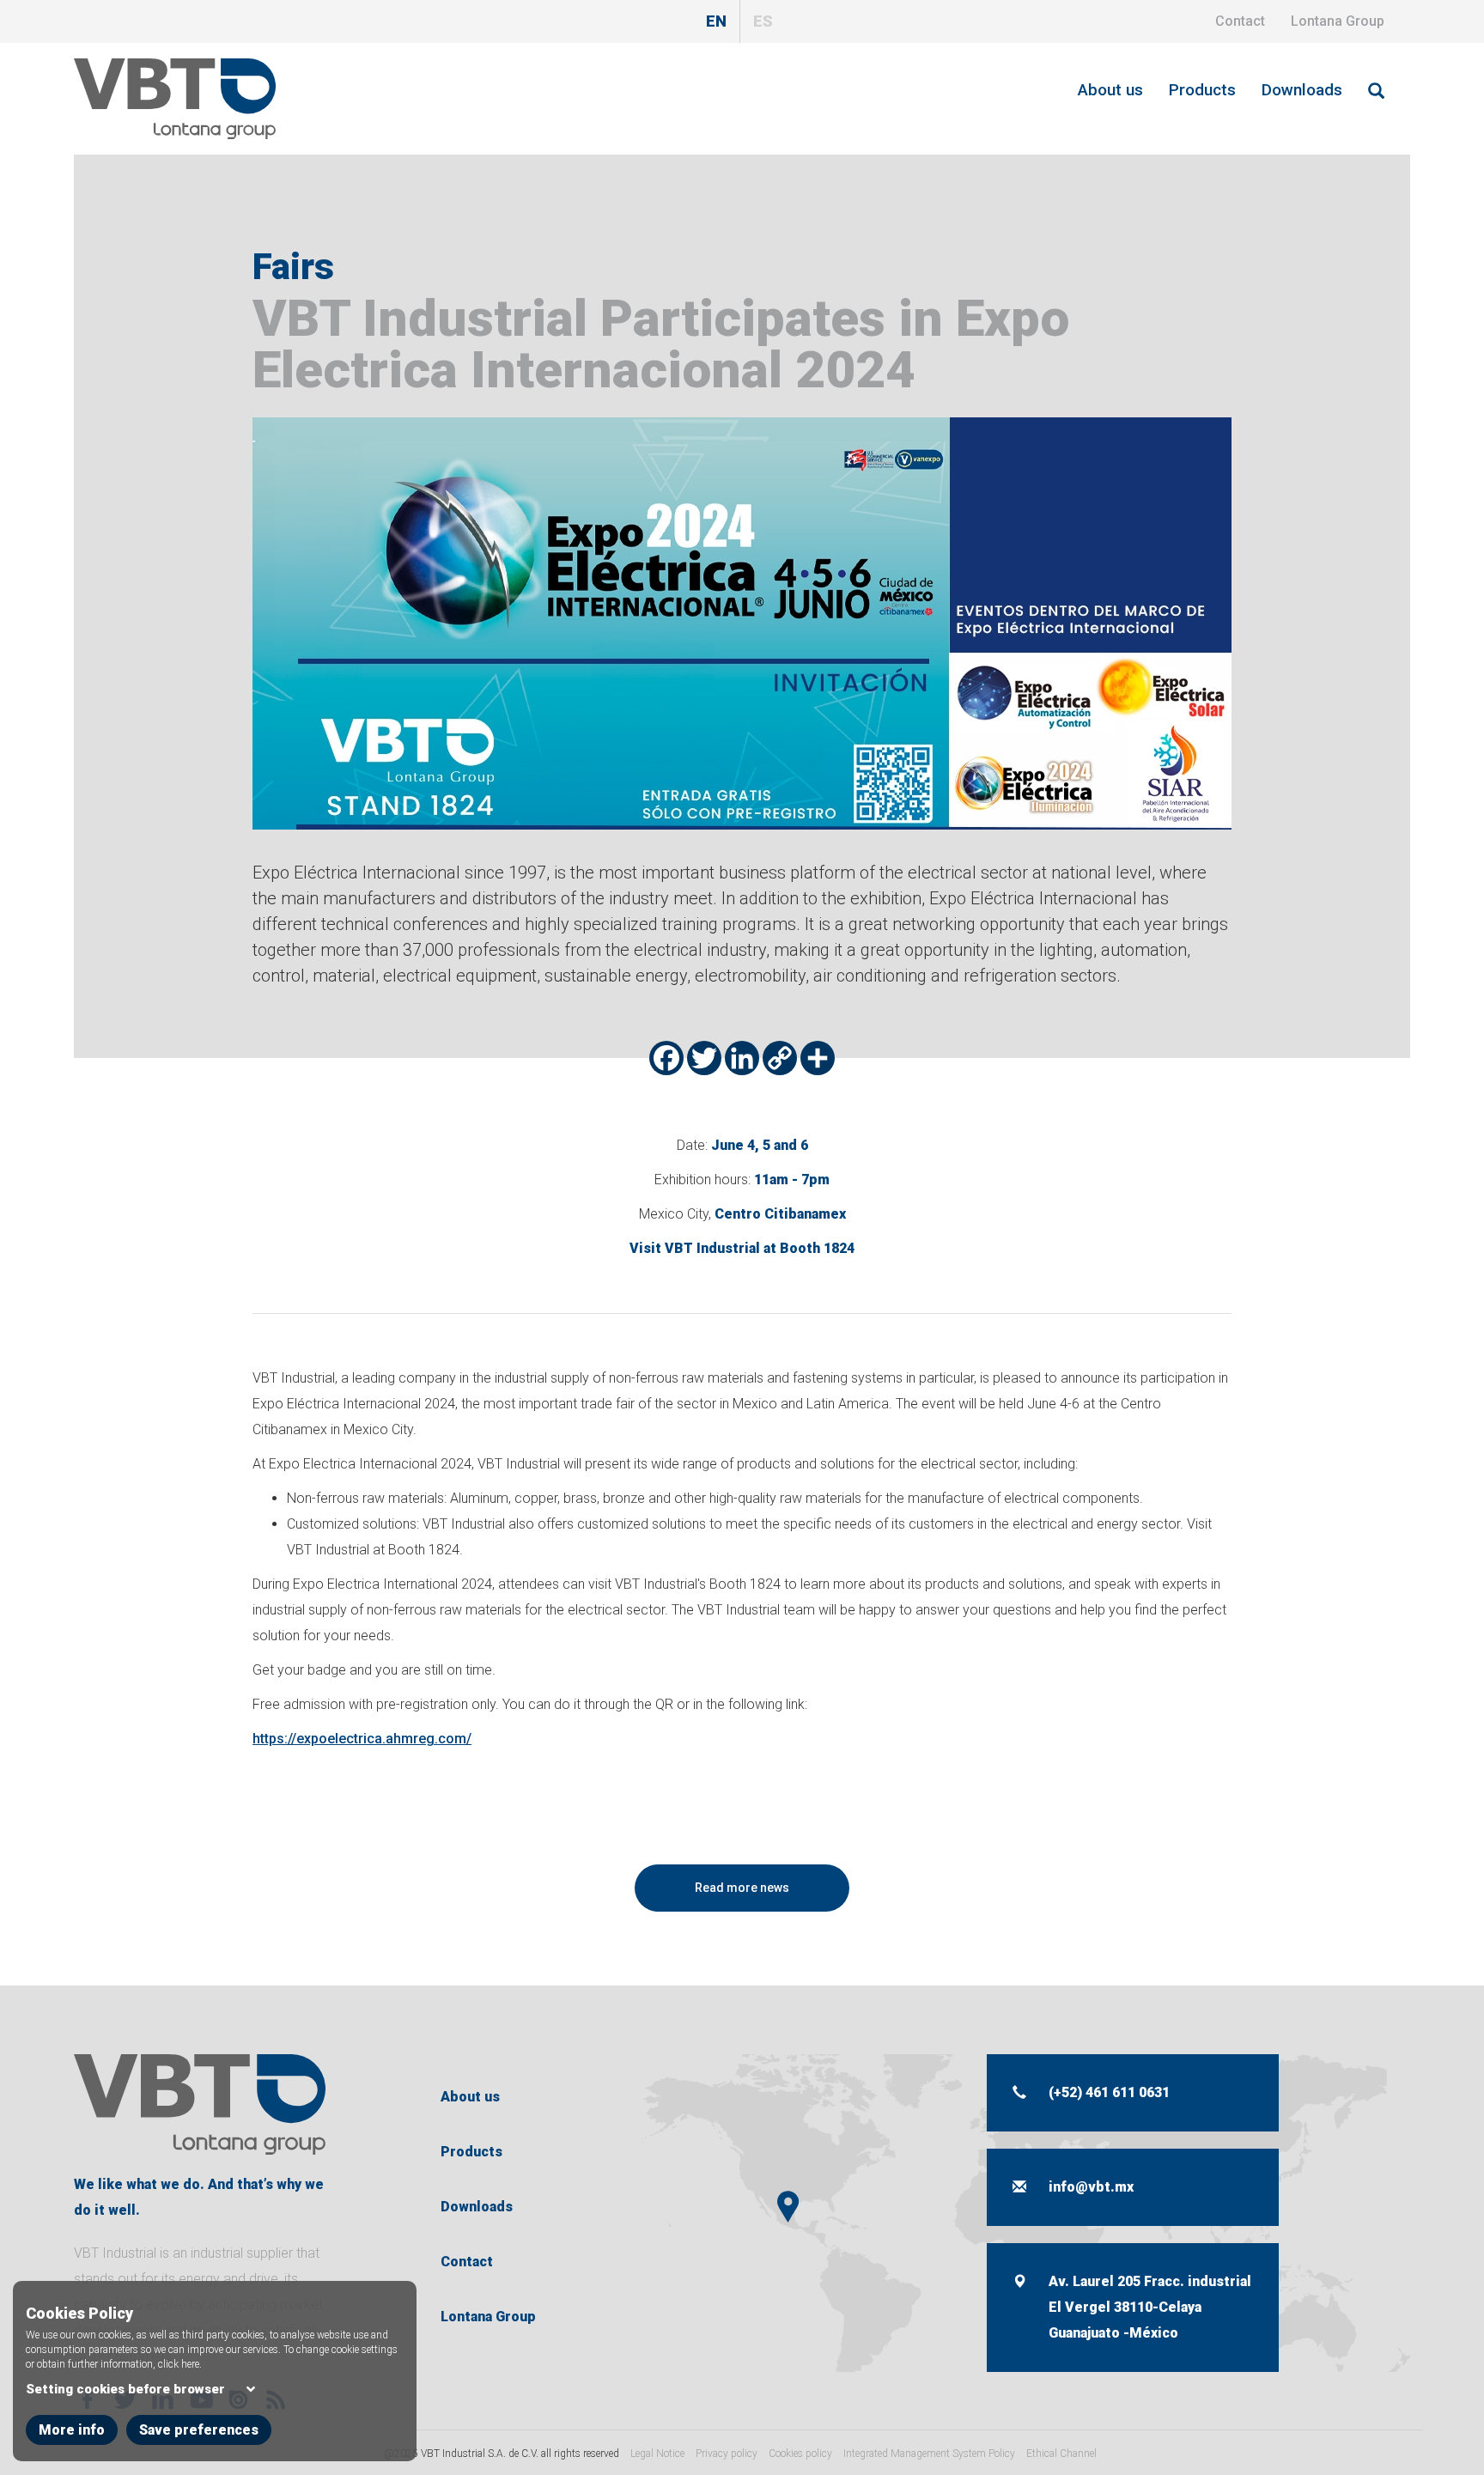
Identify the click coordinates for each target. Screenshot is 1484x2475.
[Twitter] (704, 1058)
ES (763, 21)
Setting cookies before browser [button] (125, 2389)
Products (1202, 90)
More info (72, 2430)
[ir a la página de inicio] (200, 2104)
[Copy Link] (780, 1058)
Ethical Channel (1061, 2454)
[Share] (818, 1058)
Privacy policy (727, 2454)
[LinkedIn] (742, 1058)
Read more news (742, 1888)
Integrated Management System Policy (929, 2454)
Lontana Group (1338, 21)
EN (716, 21)
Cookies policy (800, 2454)
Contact (1240, 21)
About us (1110, 90)
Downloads (1302, 90)
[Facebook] (666, 1058)
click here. (180, 2364)
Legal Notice (657, 2454)
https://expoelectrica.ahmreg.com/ (362, 1739)
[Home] (181, 98)
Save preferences (199, 2430)
